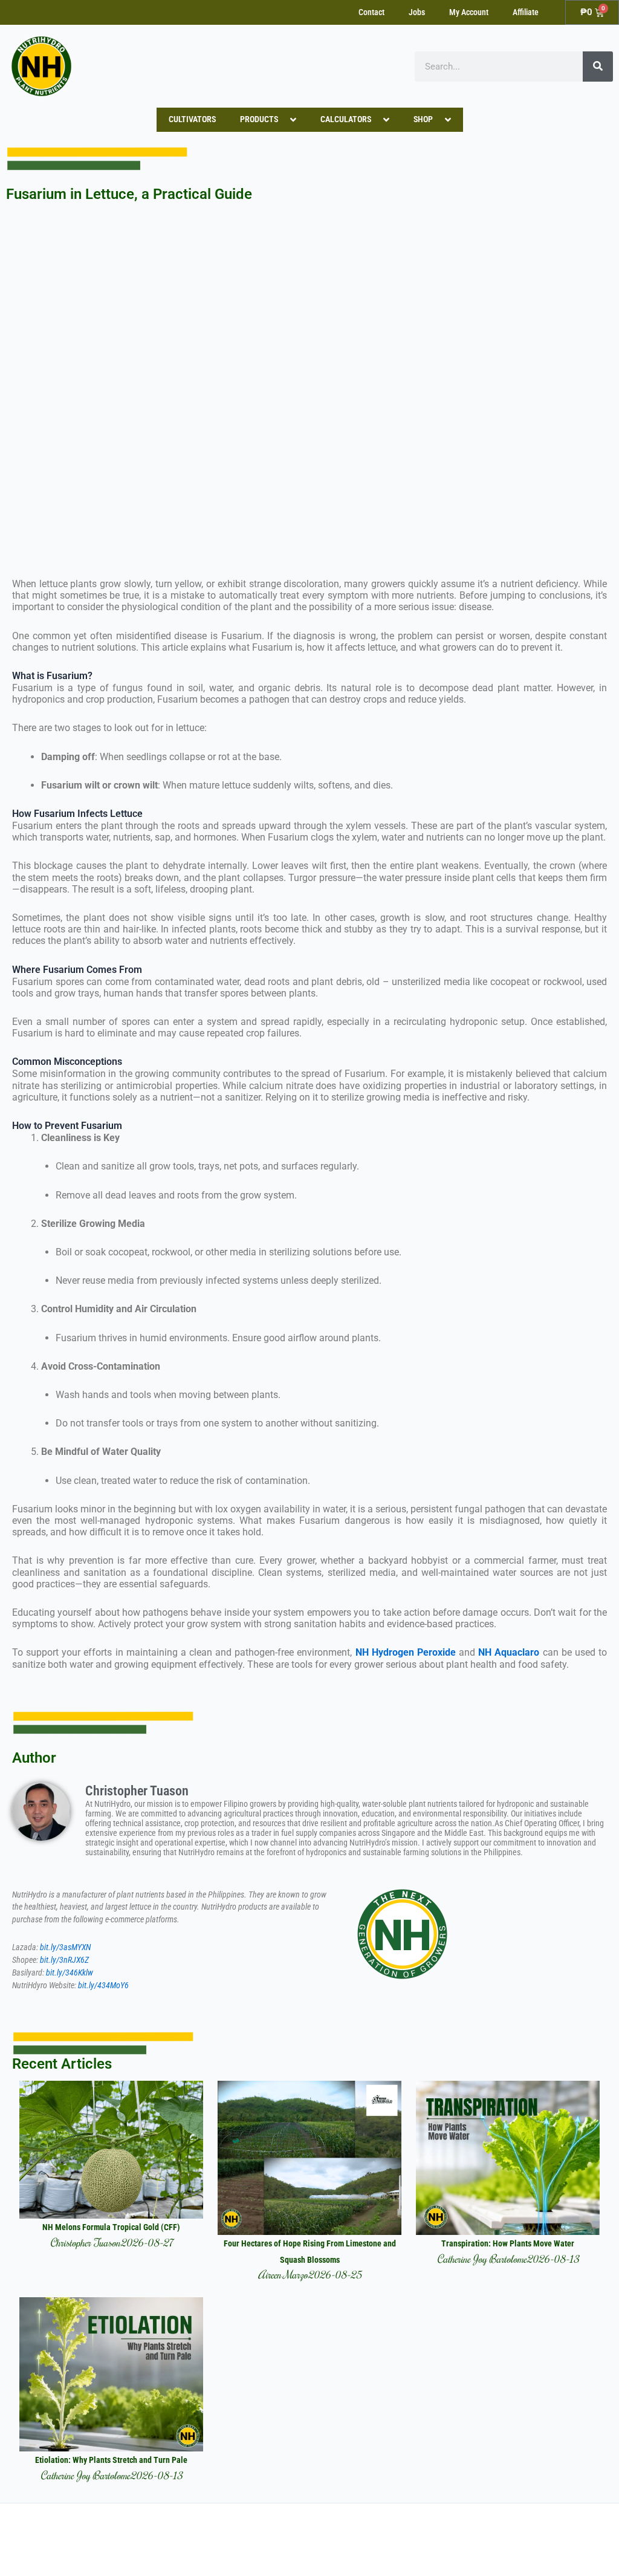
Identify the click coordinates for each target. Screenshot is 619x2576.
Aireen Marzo (283, 2275)
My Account (469, 12)
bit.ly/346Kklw (70, 1973)
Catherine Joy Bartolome (482, 2259)
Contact (371, 12)
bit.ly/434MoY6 (103, 1986)
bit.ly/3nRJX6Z (64, 1960)
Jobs (417, 12)
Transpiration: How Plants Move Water (508, 2244)
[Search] (598, 67)
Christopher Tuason (85, 2243)
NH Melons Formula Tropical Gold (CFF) (111, 2227)
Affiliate (526, 12)
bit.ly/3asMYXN (65, 1947)
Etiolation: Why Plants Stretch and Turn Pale (111, 2460)
